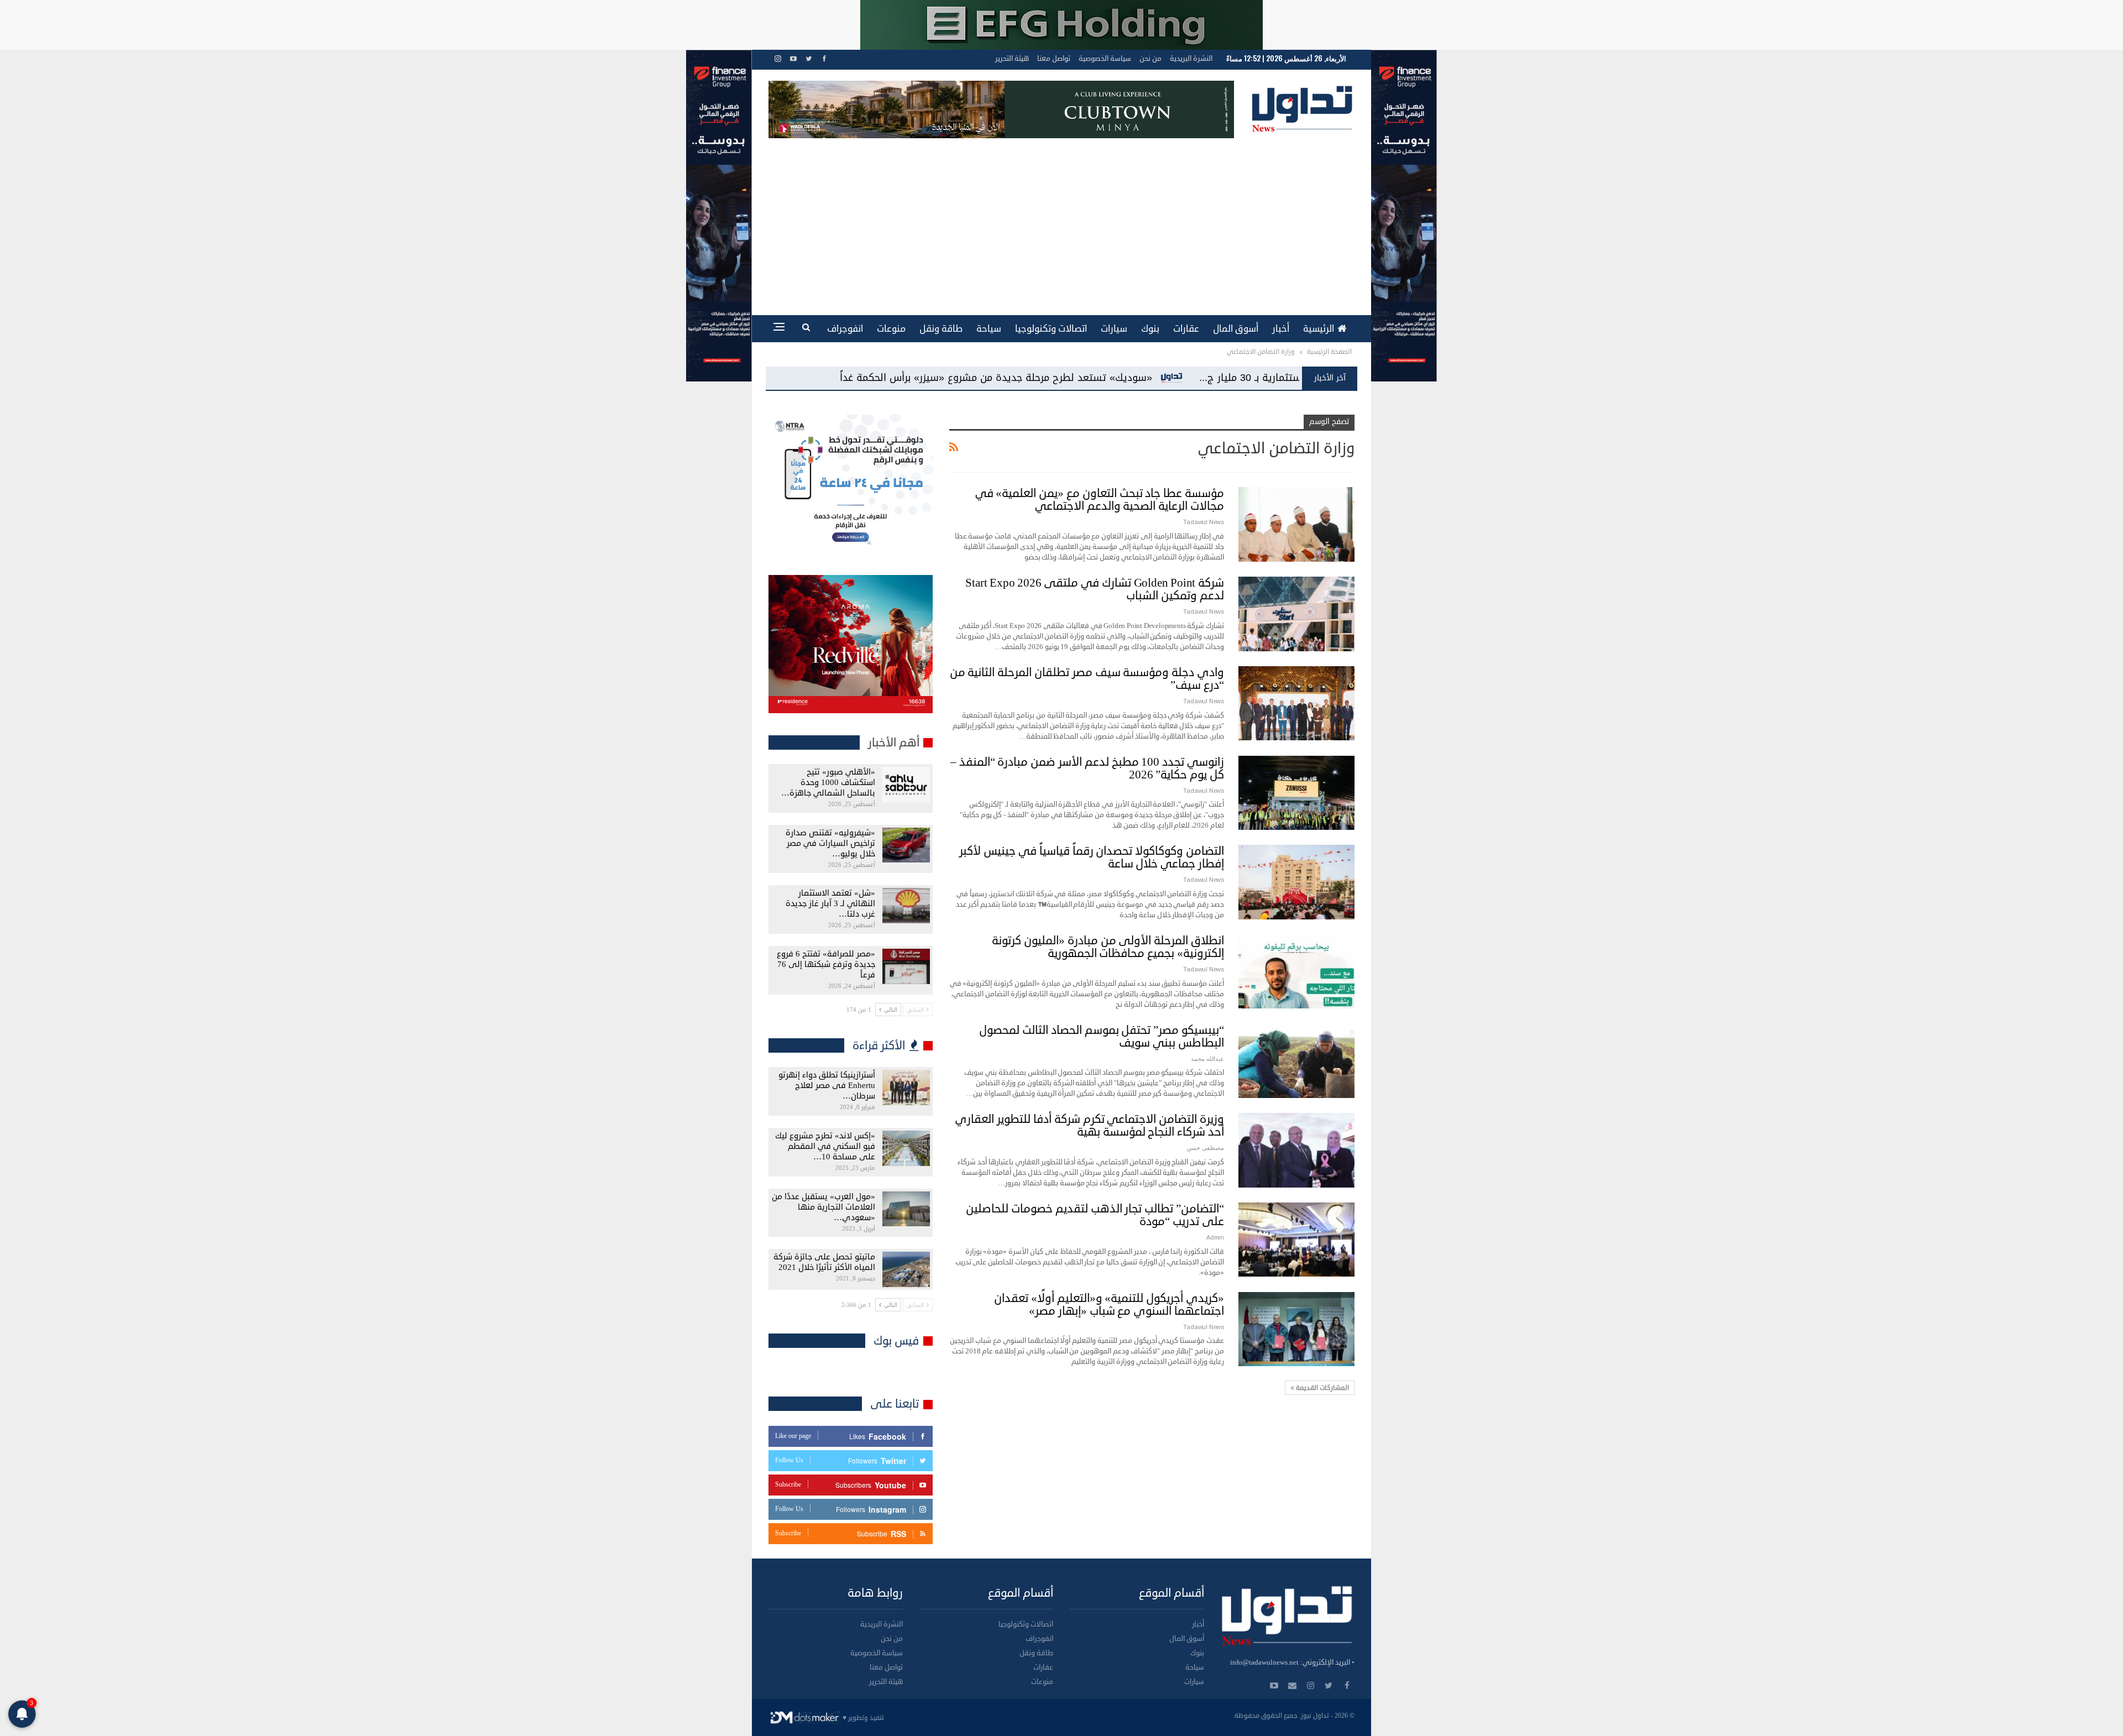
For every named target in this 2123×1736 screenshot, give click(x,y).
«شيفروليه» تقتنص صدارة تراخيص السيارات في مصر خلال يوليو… (830, 843)
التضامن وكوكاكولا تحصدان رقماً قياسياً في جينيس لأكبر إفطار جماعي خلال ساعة (1092, 857)
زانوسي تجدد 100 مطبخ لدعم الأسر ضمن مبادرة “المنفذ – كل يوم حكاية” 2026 (1087, 768)
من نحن (1151, 59)
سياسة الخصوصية (1105, 59)
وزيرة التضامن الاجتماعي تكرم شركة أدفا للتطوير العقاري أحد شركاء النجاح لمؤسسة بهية (1089, 1125)
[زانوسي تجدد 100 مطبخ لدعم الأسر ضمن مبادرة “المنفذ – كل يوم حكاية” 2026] (1296, 793)
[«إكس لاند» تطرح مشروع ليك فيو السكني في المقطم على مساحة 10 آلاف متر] (906, 1148)
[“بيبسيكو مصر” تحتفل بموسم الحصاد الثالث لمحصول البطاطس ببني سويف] (1296, 1061)
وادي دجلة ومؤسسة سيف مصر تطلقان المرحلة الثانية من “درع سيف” (1087, 679)
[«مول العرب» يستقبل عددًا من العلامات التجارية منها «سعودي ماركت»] (906, 1209)
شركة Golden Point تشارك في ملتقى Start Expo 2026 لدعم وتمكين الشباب (1095, 589)
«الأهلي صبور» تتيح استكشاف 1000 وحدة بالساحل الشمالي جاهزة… (828, 783)
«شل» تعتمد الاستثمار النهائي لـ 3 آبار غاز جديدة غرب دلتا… (830, 904)
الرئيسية (1319, 329)
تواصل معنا (1054, 59)
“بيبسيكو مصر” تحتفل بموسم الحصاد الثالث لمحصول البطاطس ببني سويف (1102, 1036)
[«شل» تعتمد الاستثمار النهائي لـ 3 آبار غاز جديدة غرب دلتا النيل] (906, 906)
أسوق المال (1236, 329)
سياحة (989, 329)
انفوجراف (845, 329)
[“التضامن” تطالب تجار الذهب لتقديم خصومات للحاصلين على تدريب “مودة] (1296, 1240)
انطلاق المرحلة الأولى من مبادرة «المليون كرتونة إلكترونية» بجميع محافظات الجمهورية (1108, 947)
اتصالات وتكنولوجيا (1051, 329)
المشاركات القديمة (1322, 1388)
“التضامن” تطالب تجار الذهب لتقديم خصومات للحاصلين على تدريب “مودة (1095, 1215)
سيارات (1114, 329)
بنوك (1150, 329)
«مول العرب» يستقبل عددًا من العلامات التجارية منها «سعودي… (823, 1207)
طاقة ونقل (941, 329)
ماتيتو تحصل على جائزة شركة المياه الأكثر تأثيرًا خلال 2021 (824, 1262)
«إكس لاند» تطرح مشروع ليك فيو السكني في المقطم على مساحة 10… (825, 1146)
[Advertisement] (1061, 221)
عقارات (1186, 329)
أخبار (1281, 329)
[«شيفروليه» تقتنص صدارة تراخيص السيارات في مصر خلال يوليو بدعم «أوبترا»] (906, 845)
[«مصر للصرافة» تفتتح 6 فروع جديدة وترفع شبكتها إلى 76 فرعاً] (906, 966)
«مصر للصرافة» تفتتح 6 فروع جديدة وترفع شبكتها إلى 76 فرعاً (826, 964)
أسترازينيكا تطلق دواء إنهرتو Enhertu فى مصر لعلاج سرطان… (827, 1086)
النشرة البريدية (1191, 59)
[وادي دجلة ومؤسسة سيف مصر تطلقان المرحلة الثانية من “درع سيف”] (1296, 703)
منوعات (891, 329)
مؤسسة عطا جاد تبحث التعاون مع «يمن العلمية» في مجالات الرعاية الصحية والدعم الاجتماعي (1100, 500)
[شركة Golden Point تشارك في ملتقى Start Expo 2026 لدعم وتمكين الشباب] (1296, 614)
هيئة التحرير (1012, 59)
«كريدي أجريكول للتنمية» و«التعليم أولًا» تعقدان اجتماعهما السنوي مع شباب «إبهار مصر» (1109, 1304)
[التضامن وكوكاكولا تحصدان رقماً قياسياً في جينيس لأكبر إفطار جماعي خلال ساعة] (1296, 882)
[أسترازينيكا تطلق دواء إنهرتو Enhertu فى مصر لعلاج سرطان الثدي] (906, 1087)
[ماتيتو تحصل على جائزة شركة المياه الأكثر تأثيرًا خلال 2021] (906, 1269)
